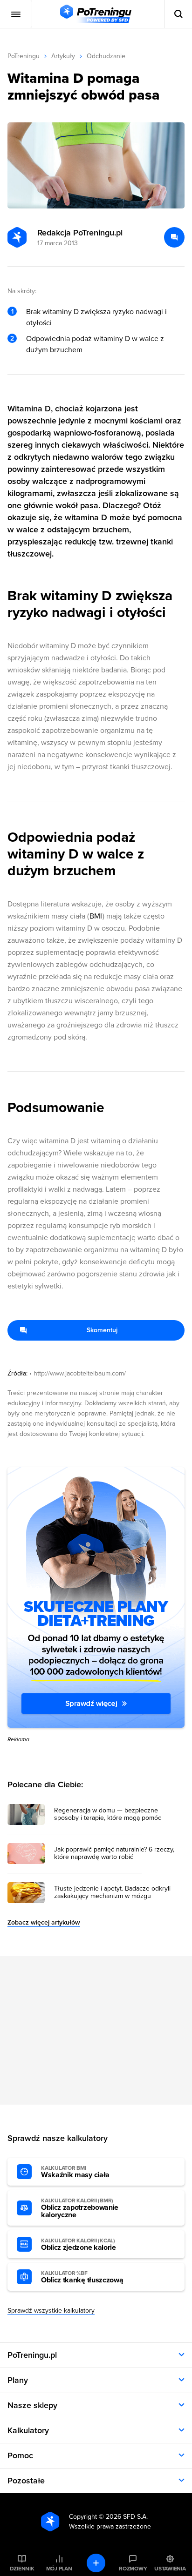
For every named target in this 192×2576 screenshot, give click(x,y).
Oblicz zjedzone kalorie (79, 2245)
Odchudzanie (106, 56)
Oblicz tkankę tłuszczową (82, 2277)
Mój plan (59, 2569)
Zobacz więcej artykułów (44, 1922)
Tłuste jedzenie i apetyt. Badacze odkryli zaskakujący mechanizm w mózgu (112, 1892)
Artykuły (63, 56)
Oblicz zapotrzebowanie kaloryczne (80, 2208)
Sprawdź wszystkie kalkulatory (51, 2311)
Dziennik (22, 2569)
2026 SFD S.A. (127, 2517)
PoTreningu (24, 56)
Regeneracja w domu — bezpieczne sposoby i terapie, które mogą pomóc (108, 1814)
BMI (96, 916)
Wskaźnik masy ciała (75, 2172)
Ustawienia (170, 2569)
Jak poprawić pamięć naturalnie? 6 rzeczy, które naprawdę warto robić (114, 1853)
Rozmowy (133, 2569)
